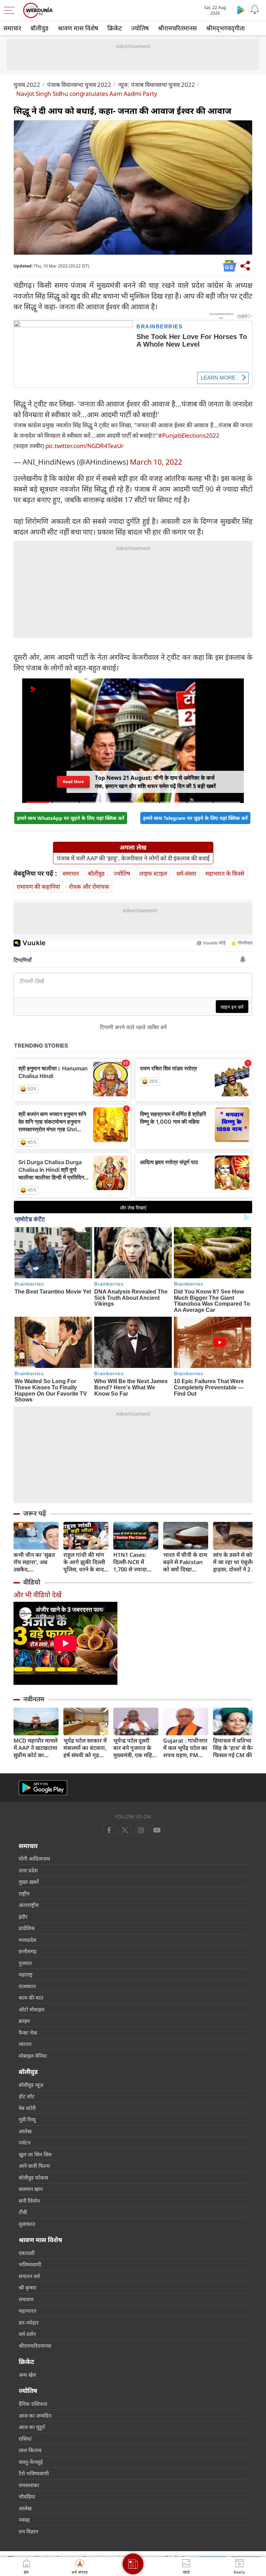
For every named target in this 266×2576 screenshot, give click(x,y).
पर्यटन (25, 2143)
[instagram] (157, 1830)
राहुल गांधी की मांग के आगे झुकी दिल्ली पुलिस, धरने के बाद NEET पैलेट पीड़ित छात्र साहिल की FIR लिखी (85, 1562)
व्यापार (25, 2044)
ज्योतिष (140, 28)
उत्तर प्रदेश (28, 1870)
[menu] (11, 10)
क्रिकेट (115, 28)
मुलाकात (27, 2224)
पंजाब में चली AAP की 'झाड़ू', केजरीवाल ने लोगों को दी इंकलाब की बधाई (133, 858)
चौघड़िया (27, 2496)
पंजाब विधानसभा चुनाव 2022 (79, 85)
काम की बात (31, 1998)
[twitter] (125, 1830)
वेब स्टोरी (27, 2108)
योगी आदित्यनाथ (34, 1858)
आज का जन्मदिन (35, 2415)
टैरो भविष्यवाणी (34, 2473)
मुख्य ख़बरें (29, 1882)
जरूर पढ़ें (35, 1513)
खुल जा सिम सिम (35, 2154)
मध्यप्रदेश (28, 1940)
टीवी (23, 2212)
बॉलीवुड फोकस (33, 2177)
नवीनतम (34, 1699)
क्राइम (24, 2021)
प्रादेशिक (27, 1928)
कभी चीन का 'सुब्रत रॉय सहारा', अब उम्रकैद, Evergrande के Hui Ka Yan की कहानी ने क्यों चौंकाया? (34, 1562)
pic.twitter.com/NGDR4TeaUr (85, 446)
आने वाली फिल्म (34, 2166)
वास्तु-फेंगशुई (31, 2462)
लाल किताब (30, 2450)
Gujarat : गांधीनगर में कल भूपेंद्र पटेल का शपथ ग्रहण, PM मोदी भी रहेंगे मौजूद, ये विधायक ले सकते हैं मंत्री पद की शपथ (185, 1748)
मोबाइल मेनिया (33, 2056)
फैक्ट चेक (28, 2033)
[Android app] (43, 1788)
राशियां (25, 2439)
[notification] (255, 10)
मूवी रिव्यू (27, 2119)
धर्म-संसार (186, 873)
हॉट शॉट (27, 2096)
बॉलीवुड (39, 28)
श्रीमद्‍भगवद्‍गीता (225, 28)
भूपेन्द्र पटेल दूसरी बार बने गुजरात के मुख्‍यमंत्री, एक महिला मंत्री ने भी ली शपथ (135, 1748)
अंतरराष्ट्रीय (29, 1905)
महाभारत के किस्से (225, 873)
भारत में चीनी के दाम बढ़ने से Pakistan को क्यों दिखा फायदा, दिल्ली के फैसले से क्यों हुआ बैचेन (185, 1562)
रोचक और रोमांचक (89, 887)
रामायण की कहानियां (38, 887)
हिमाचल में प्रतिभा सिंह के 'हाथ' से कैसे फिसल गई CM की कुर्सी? (234, 1748)
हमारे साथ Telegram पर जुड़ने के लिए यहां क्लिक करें (195, 818)
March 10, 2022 (156, 462)
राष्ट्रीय (24, 1893)
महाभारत (28, 2311)
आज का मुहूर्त (32, 2427)
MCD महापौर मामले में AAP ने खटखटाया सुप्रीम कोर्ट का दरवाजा (36, 1748)
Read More (73, 784)
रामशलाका (29, 2485)
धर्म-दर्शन (27, 2334)
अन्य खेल (27, 2375)
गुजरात (25, 1963)
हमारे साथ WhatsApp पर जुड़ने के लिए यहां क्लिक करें (71, 818)
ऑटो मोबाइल (32, 2009)
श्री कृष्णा (28, 2287)
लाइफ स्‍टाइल (153, 873)
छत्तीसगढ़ (28, 1951)
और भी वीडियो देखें (37, 1595)
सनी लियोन (29, 2201)
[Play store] (241, 10)
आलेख (25, 2131)
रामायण (26, 2299)
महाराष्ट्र (26, 1974)
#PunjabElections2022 (189, 435)
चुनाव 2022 (27, 85)
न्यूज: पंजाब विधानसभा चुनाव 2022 (157, 85)
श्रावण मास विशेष (78, 28)
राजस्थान (27, 1986)
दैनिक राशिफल (33, 2404)
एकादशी (27, 2253)
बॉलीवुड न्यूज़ (31, 2085)
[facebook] (109, 1830)
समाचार (12, 28)
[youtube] (141, 1830)
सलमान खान (31, 2189)
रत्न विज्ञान (28, 2531)
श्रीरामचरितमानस (177, 28)
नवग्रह (24, 2520)
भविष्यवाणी (30, 2264)
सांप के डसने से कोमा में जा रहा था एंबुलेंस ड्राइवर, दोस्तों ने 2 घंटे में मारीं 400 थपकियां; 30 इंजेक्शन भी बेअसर (236, 1562)
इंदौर (23, 1917)
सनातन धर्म (29, 2276)
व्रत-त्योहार (29, 2322)
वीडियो (32, 1582)
